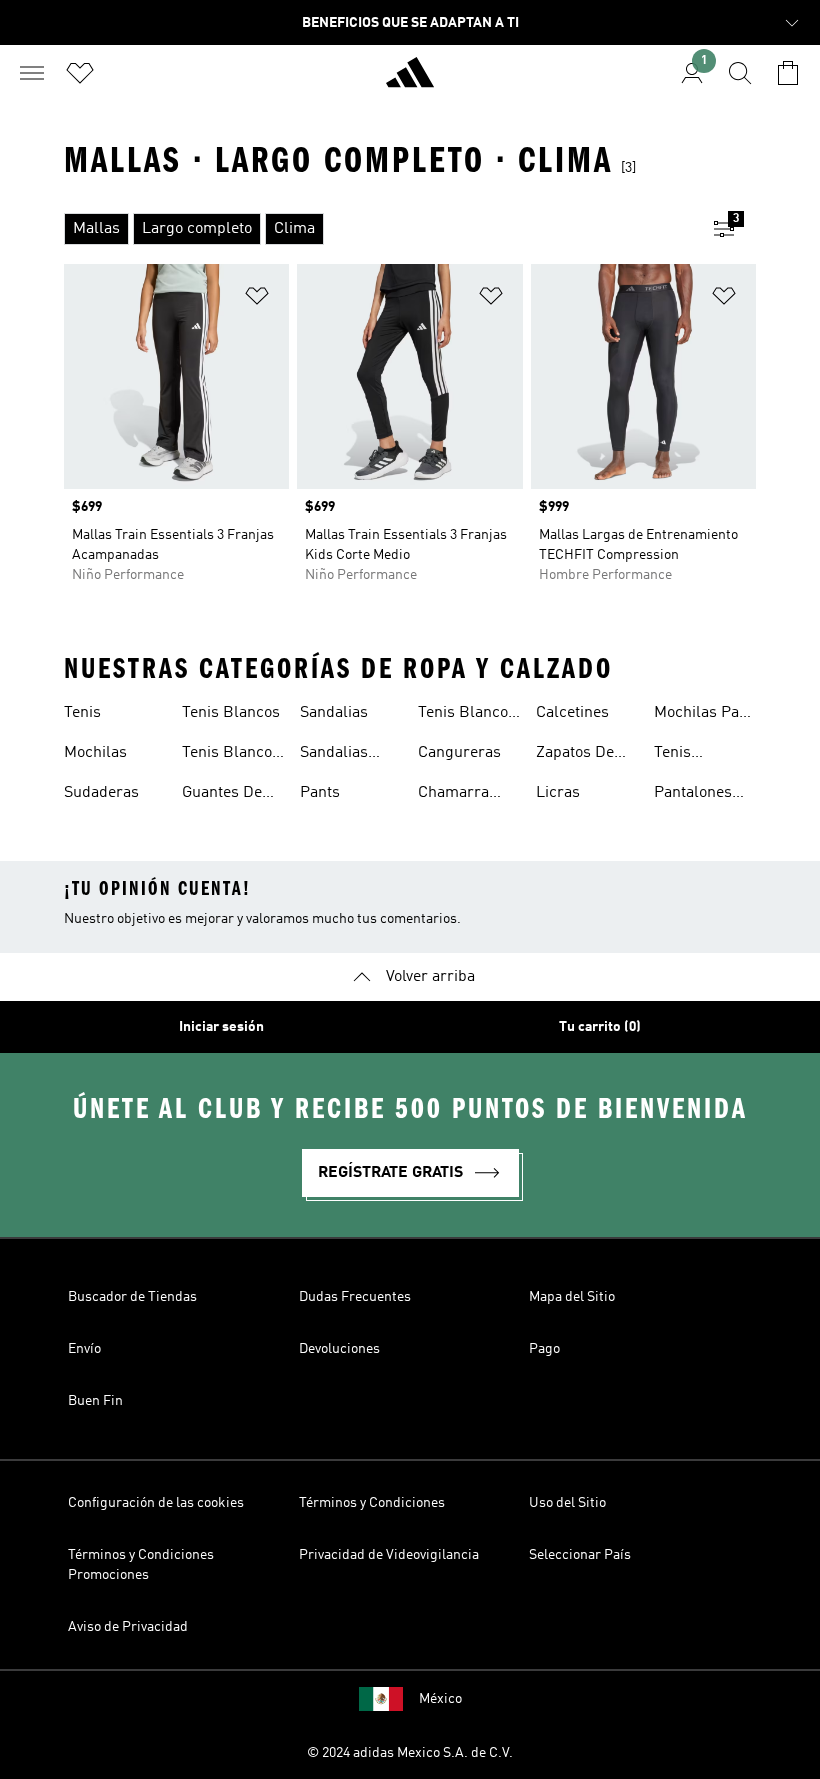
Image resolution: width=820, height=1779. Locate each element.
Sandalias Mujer (334, 755)
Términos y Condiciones (372, 1503)
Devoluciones (339, 1349)
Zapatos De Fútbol (575, 755)
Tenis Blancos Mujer (231, 755)
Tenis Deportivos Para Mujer (693, 755)
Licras (558, 793)
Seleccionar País (580, 1555)
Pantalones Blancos (693, 795)
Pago (544, 1349)
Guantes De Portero (222, 795)
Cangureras (459, 753)
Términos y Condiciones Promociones (141, 1565)
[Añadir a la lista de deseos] (257, 299)
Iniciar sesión (221, 1027)
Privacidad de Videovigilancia (389, 1555)
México (440, 1699)
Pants (320, 793)
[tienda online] (410, 81)
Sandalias (334, 713)
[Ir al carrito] (788, 73)
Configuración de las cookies (156, 1503)
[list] (378, 229)
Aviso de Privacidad (128, 1627)
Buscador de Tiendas (132, 1297)
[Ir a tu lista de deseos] (80, 73)
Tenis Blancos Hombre (467, 715)
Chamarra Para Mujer (457, 795)
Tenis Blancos (231, 713)
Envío (84, 1349)
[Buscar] (740, 73)
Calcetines (572, 713)
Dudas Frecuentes (355, 1297)
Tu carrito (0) (600, 1027)
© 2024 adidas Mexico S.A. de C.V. (410, 1753)
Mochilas (95, 753)
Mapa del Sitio (572, 1297)
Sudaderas (101, 793)
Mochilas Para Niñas (704, 715)
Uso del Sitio (567, 1503)
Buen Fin (95, 1401)
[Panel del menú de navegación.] (32, 73)
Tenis (82, 713)
